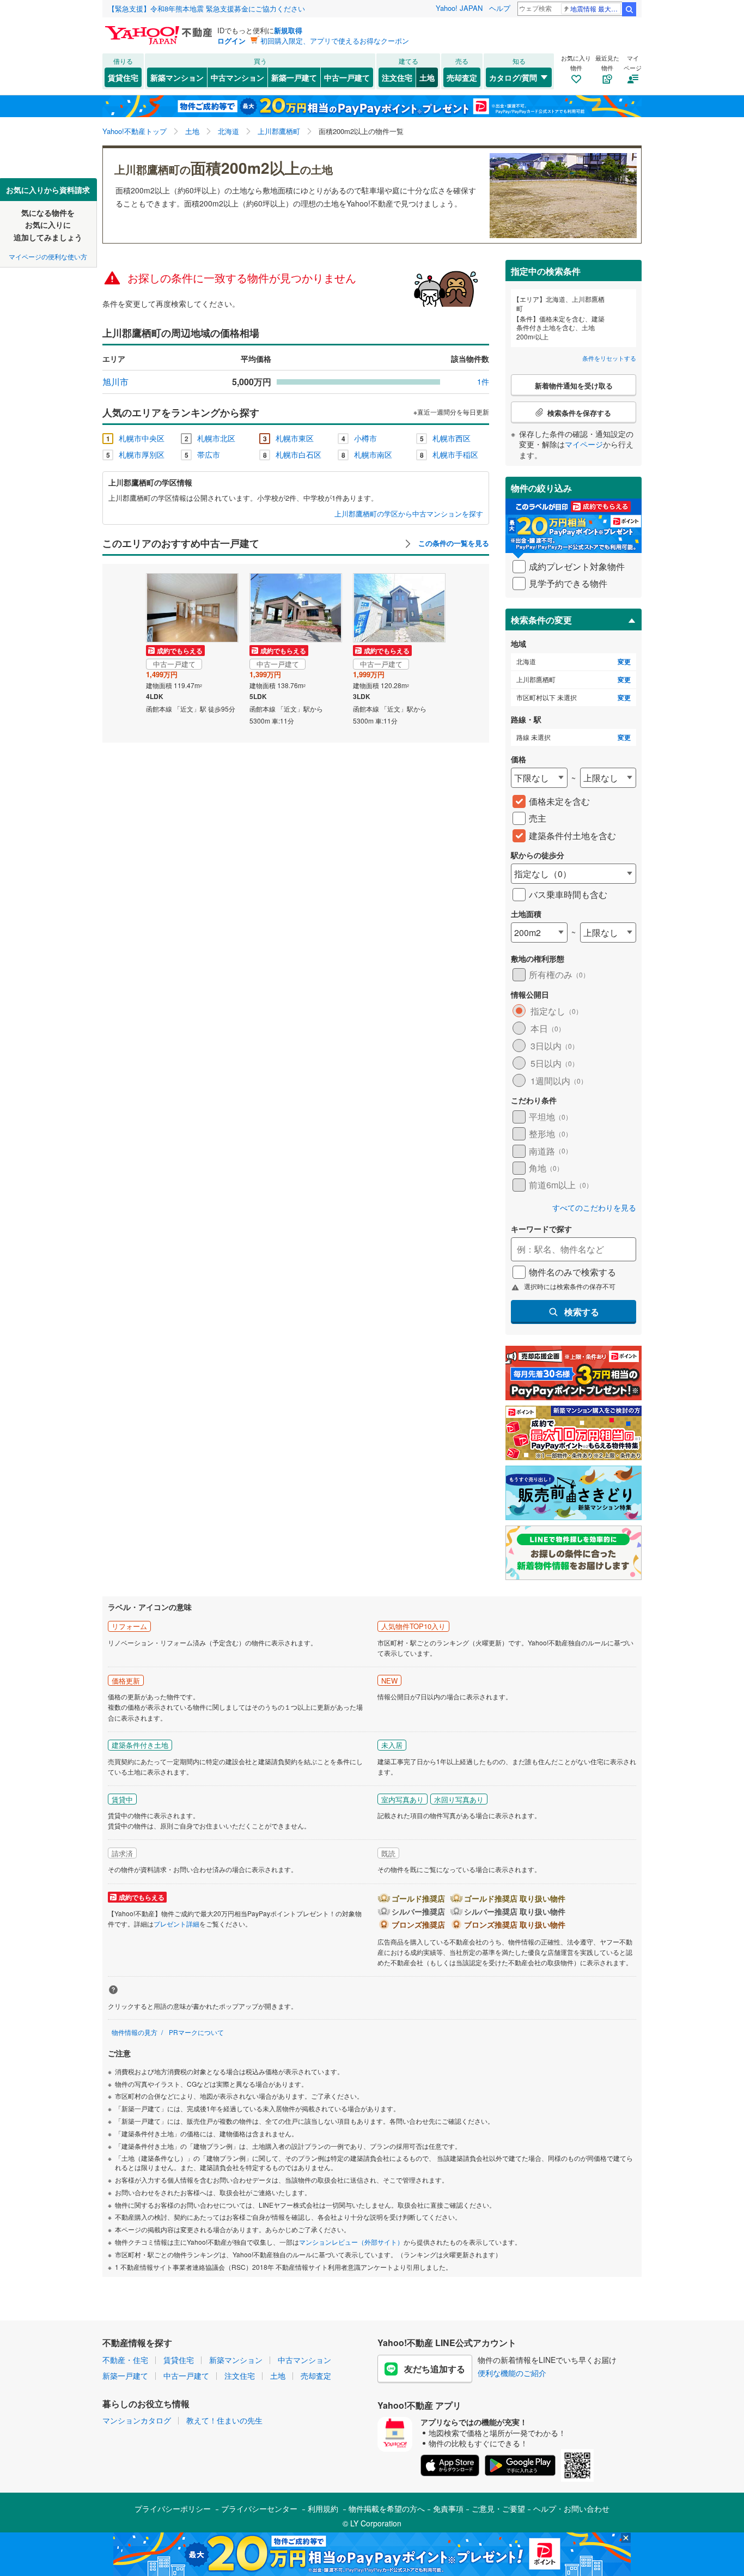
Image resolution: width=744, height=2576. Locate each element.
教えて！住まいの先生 (224, 2420)
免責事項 (448, 2508)
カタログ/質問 (513, 77)
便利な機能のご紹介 (512, 2373)
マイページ (584, 444)
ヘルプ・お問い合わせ (571, 2508)
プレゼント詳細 (176, 1924)
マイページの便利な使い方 (48, 256)
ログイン (231, 41)
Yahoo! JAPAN (459, 8)
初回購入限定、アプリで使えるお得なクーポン (335, 41)
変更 (624, 662)
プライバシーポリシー (173, 2508)
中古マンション (237, 77)
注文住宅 (397, 77)
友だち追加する (435, 2369)
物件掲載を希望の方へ (387, 2508)
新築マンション (177, 77)
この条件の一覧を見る (453, 543)
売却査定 (462, 77)
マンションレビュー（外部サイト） (351, 2242)
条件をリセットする (609, 358)
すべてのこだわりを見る (594, 1208)
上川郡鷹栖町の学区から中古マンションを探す (409, 514)
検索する (582, 1312)
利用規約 (323, 2508)
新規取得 (288, 30)
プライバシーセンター (259, 2508)
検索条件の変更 (541, 620)
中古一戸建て (347, 77)
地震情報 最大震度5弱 (596, 8)
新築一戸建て (294, 77)
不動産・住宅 (125, 2360)
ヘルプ (500, 8)
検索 (629, 9)
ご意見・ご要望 (498, 2508)
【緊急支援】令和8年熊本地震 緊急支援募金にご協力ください (206, 8)
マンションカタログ (137, 2420)
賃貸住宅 (123, 77)
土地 (427, 77)
